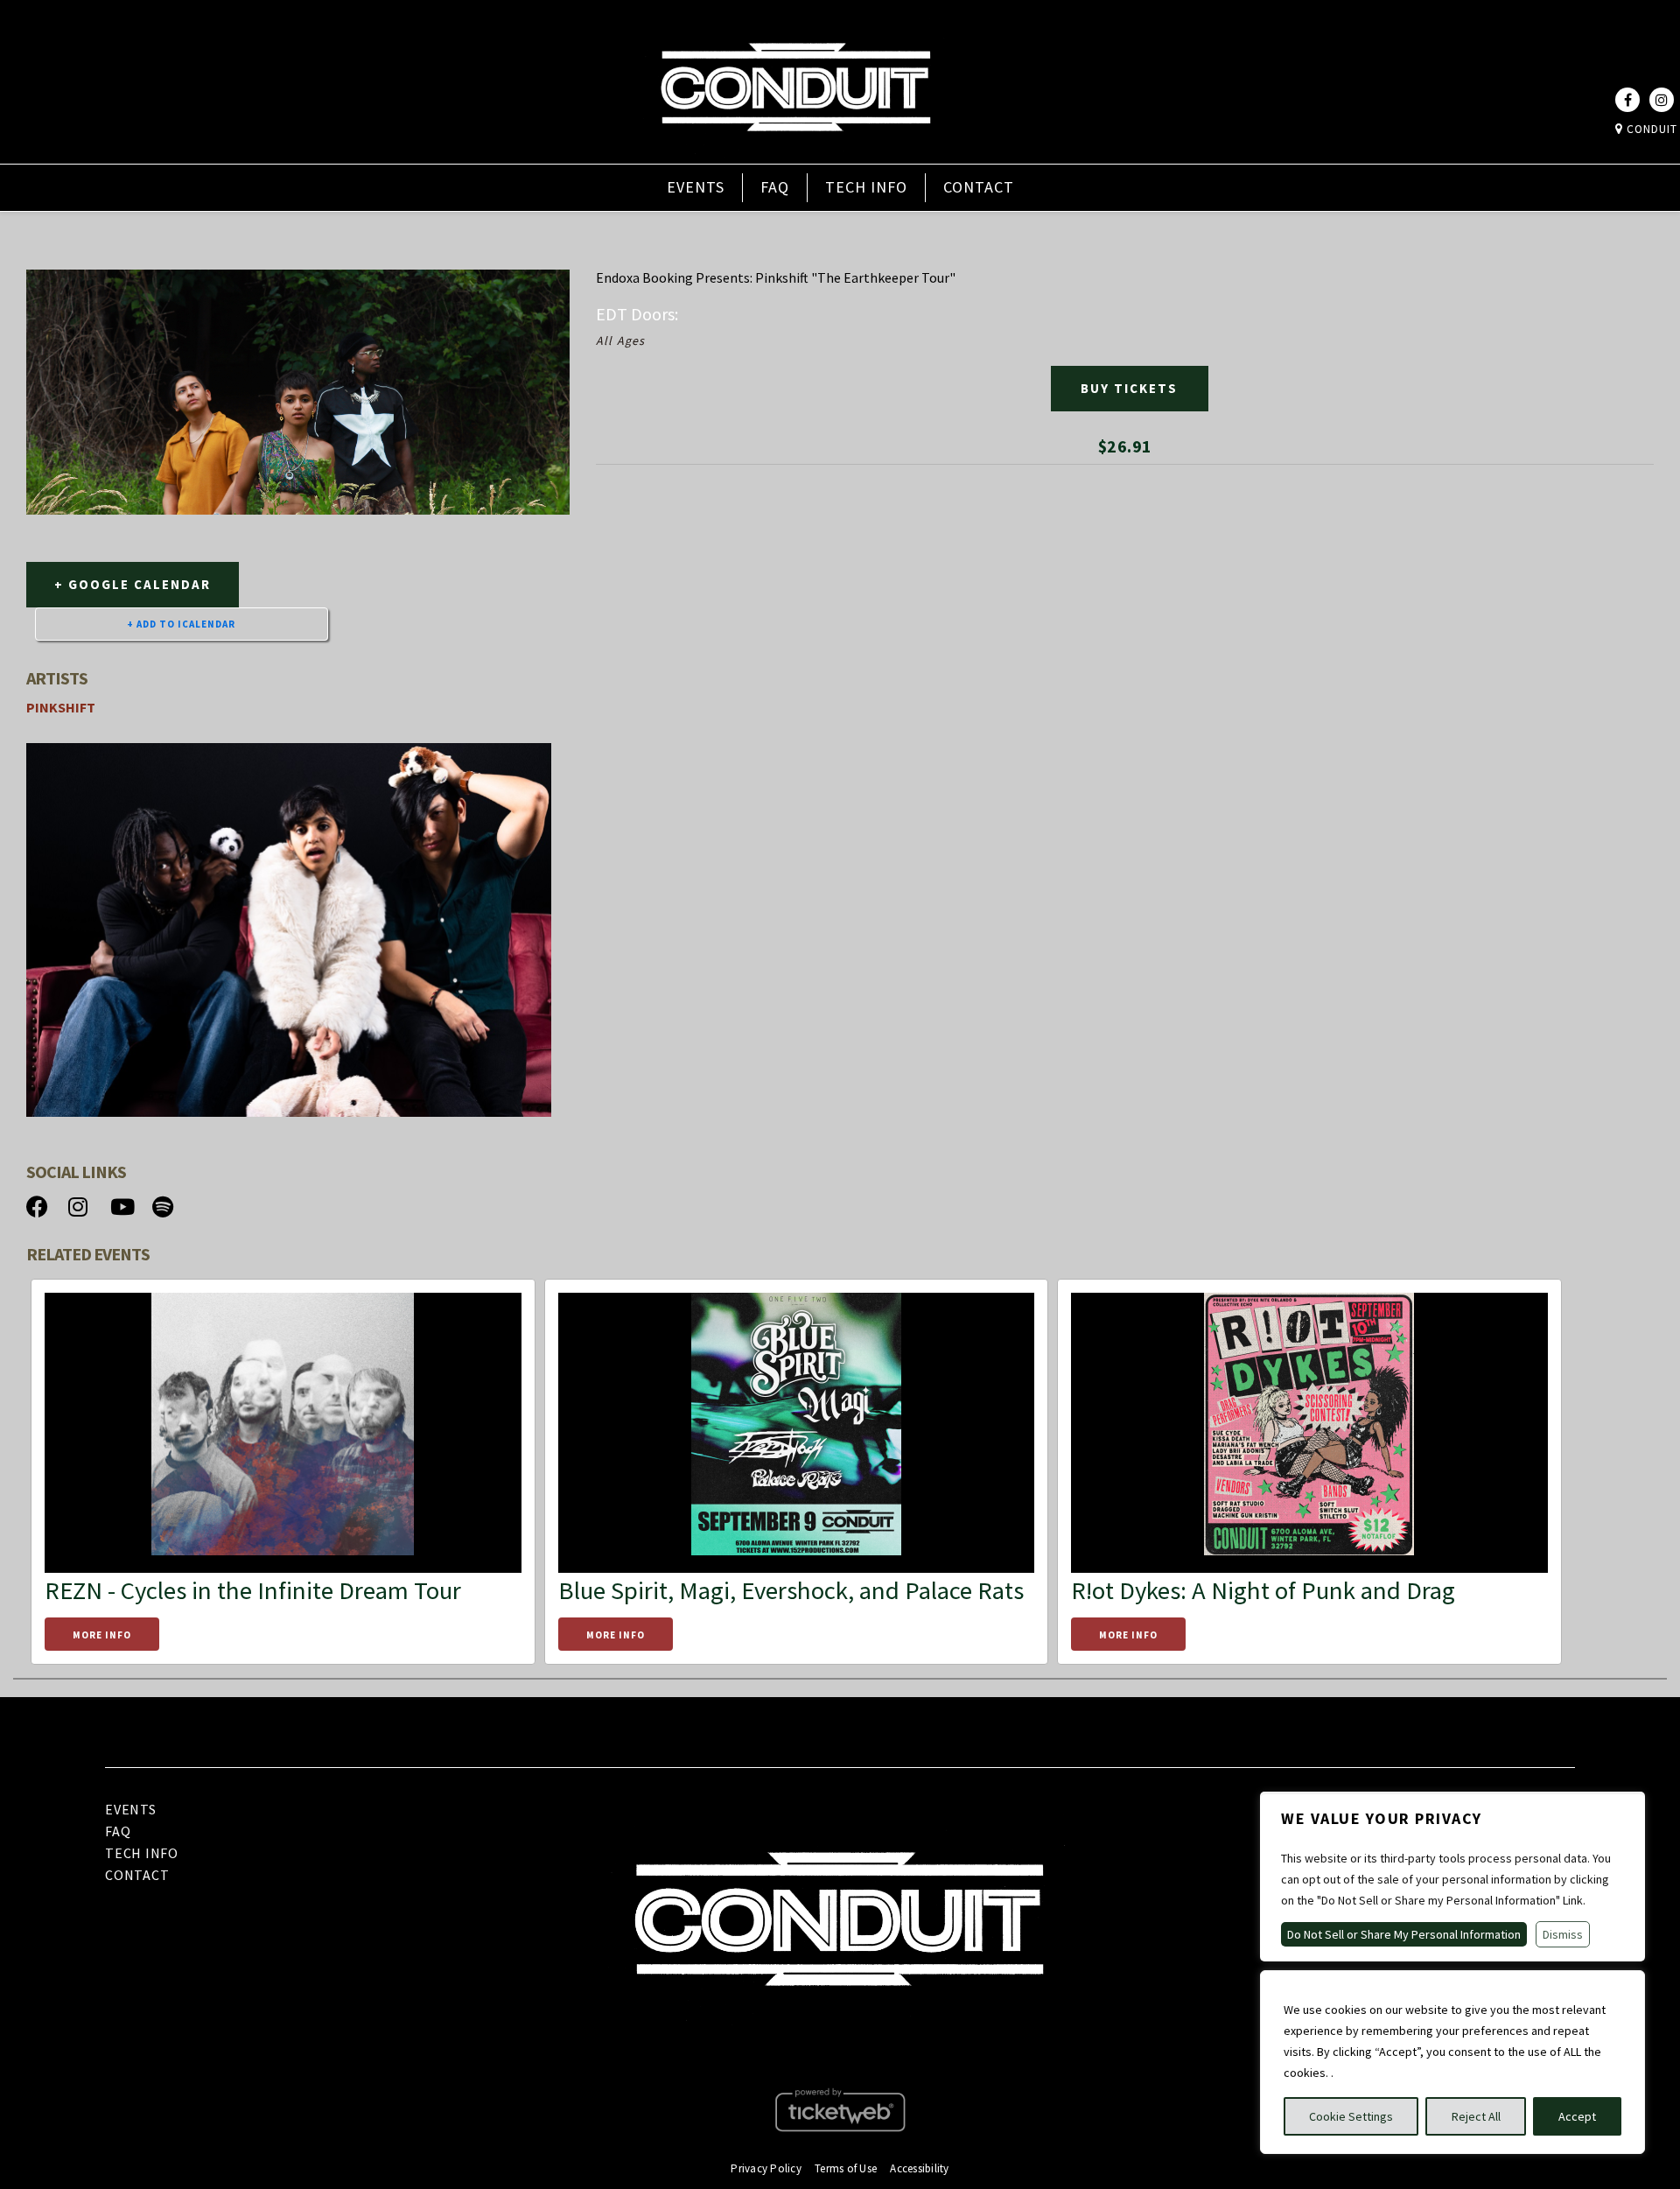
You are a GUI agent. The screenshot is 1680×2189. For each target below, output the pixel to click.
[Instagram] (1662, 100)
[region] (1452, 2062)
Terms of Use (846, 2168)
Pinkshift (61, 707)
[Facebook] (1627, 100)
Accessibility (919, 2168)
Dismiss (1563, 1934)
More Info (102, 1635)
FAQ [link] (775, 187)
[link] (795, 151)
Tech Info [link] (866, 187)
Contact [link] (979, 187)
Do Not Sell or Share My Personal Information (1404, 1934)
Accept (1577, 2116)
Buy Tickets (1129, 388)
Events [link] (696, 187)
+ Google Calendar (133, 584)
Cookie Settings (1351, 2116)
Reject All (1476, 2116)
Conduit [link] (1650, 129)
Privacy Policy (766, 2168)
